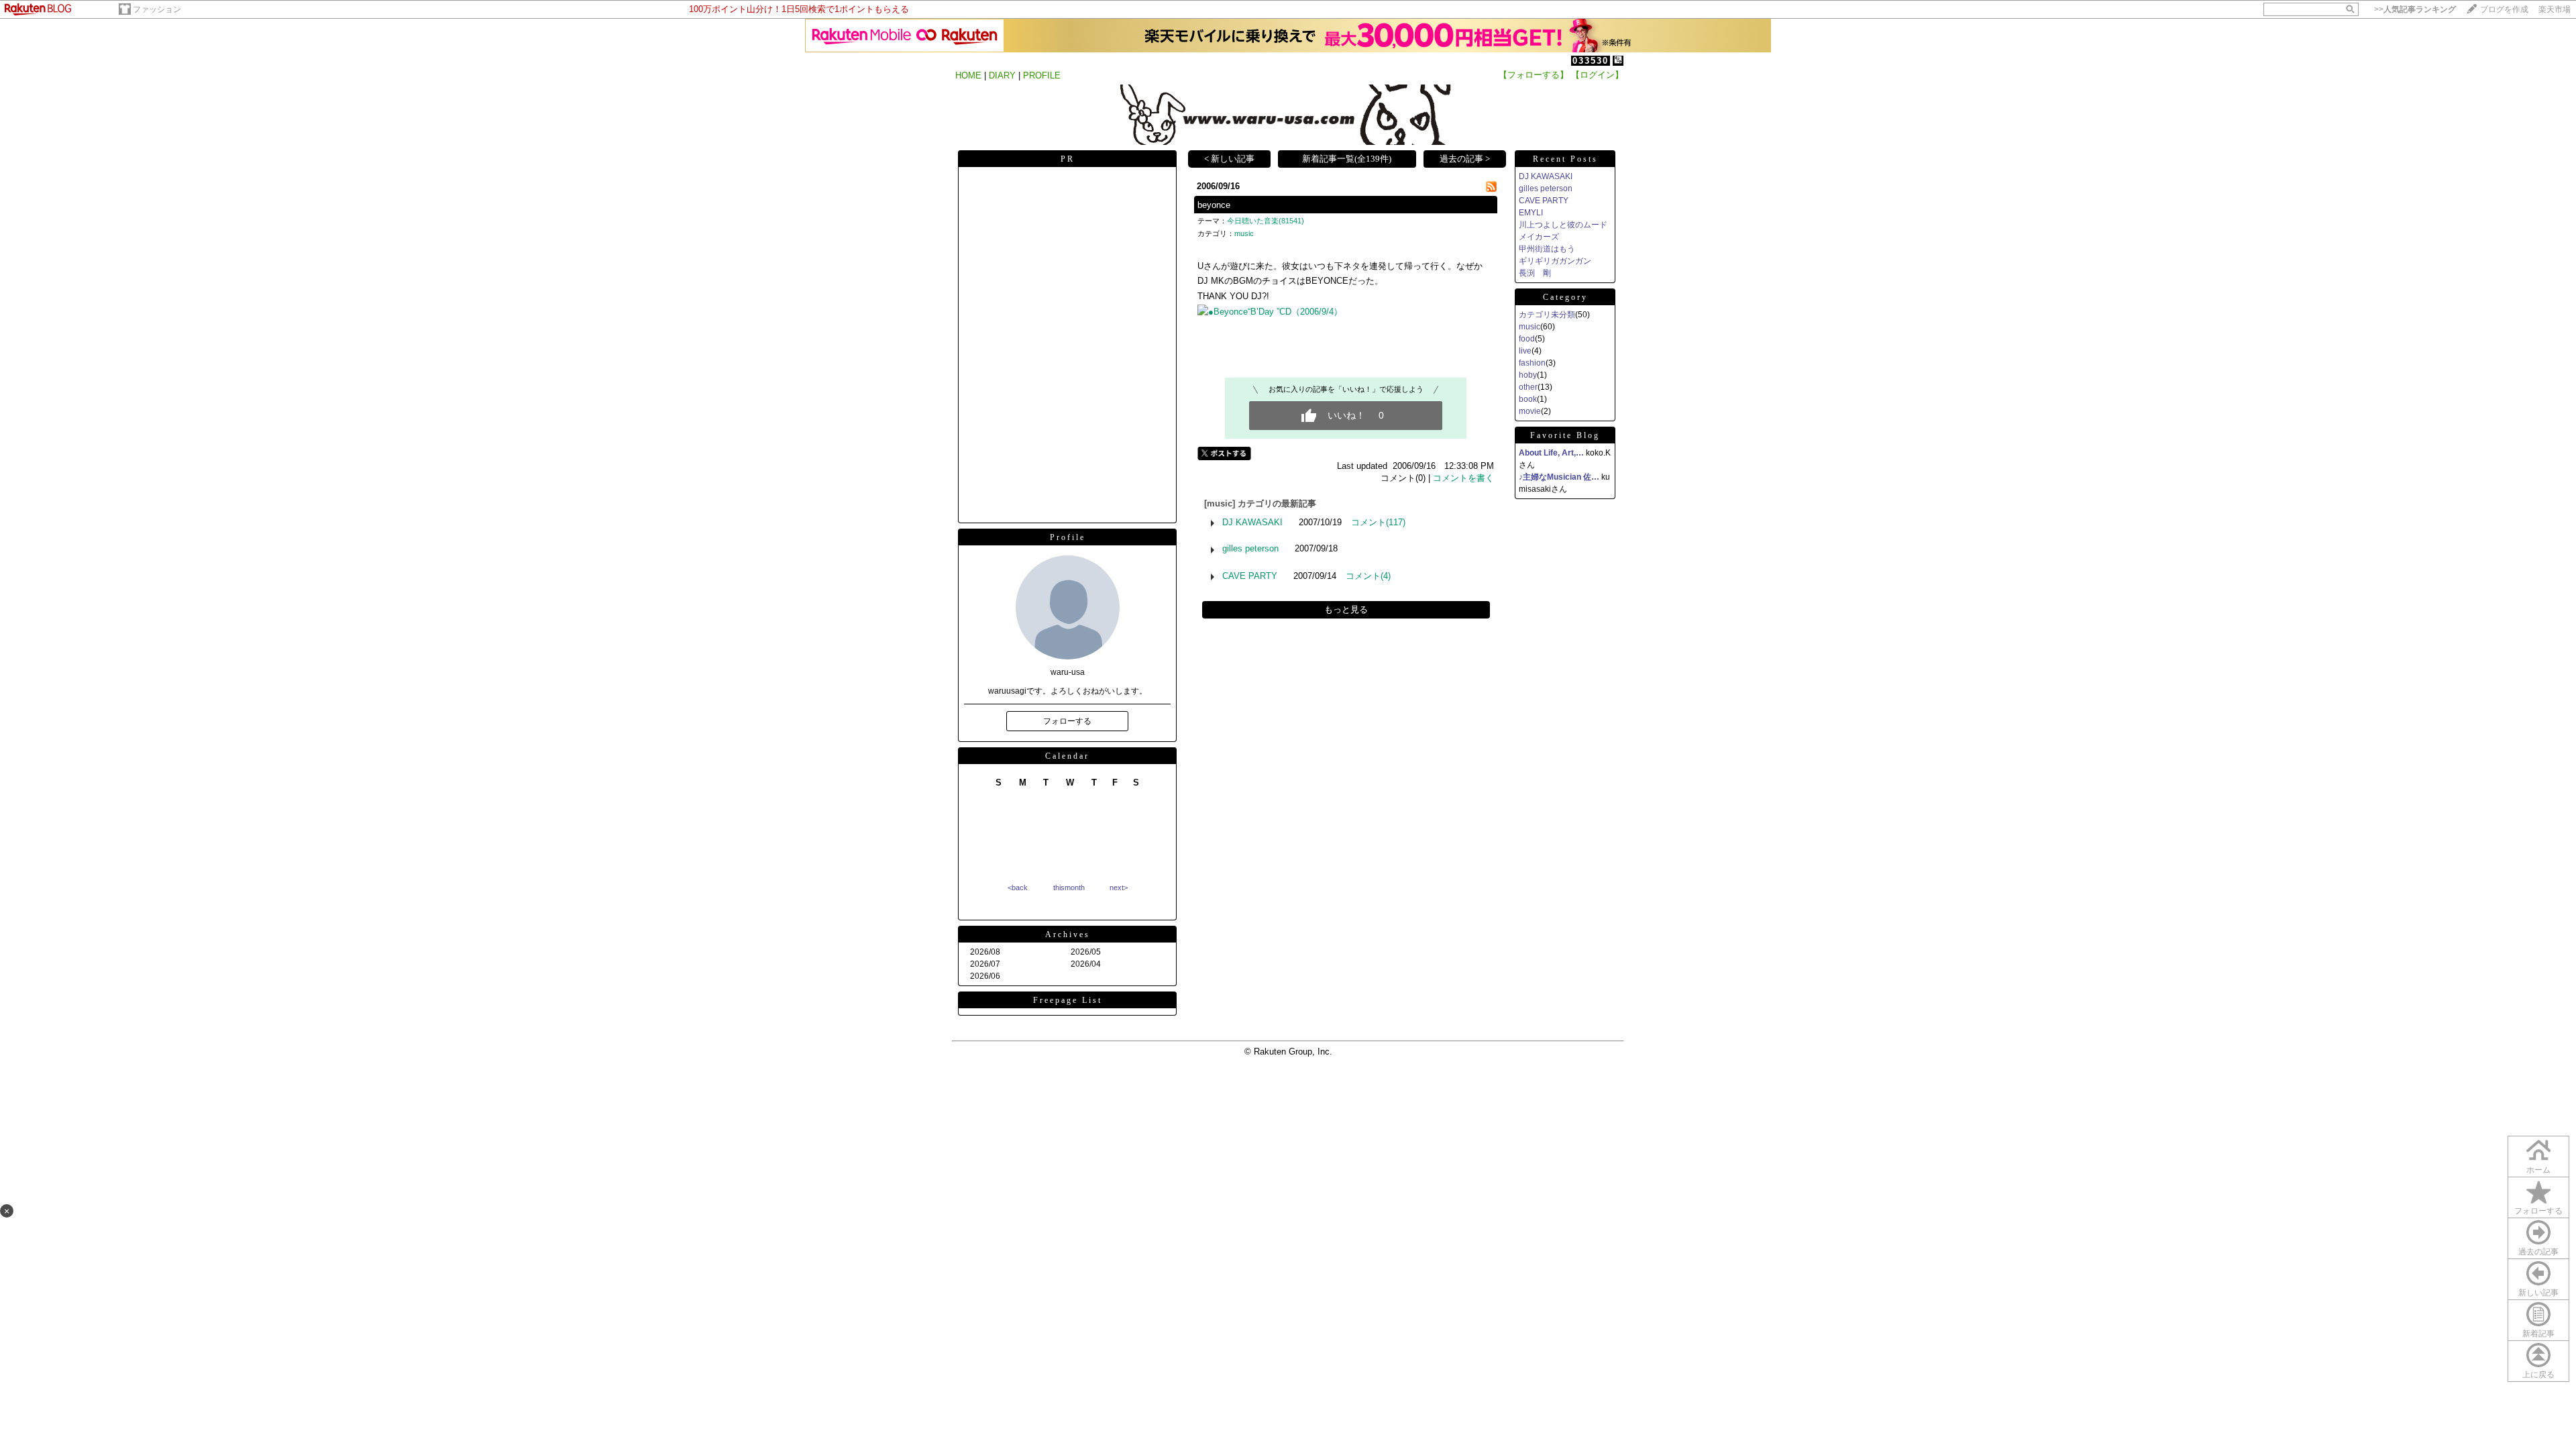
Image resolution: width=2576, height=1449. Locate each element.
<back (1018, 888)
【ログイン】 (1597, 75)
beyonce (1214, 205)
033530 (1591, 61)
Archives (1068, 934)
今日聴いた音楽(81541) (1266, 221)
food (1527, 339)
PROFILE (1042, 75)
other (1528, 387)
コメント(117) (1378, 522)
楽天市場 (2555, 9)
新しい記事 (2538, 1293)
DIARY (1002, 75)
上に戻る (2538, 1375)
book (1528, 399)
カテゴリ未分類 (1547, 315)
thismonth (1069, 888)
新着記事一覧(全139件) (1347, 159)
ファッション (157, 9)
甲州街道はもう (1547, 249)
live (1525, 351)
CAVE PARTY (1250, 576)
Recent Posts (1565, 159)
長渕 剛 (1535, 273)
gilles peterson (1250, 548)
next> (1119, 888)
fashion (1532, 363)
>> (2415, 9)
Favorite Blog (1565, 435)
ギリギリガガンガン (1555, 261)
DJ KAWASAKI (1252, 522)
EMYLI (1531, 213)
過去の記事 (2538, 1252)
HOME (968, 75)
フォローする (2538, 1211)
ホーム (2538, 1170)
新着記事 (2538, 1334)
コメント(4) (1368, 576)
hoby (1528, 375)
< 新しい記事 (1229, 159)
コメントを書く (1463, 478)
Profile (1068, 537)
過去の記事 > (1465, 159)
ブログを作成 (2504, 9)
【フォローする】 (1534, 75)
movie (1530, 411)
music (1244, 233)
